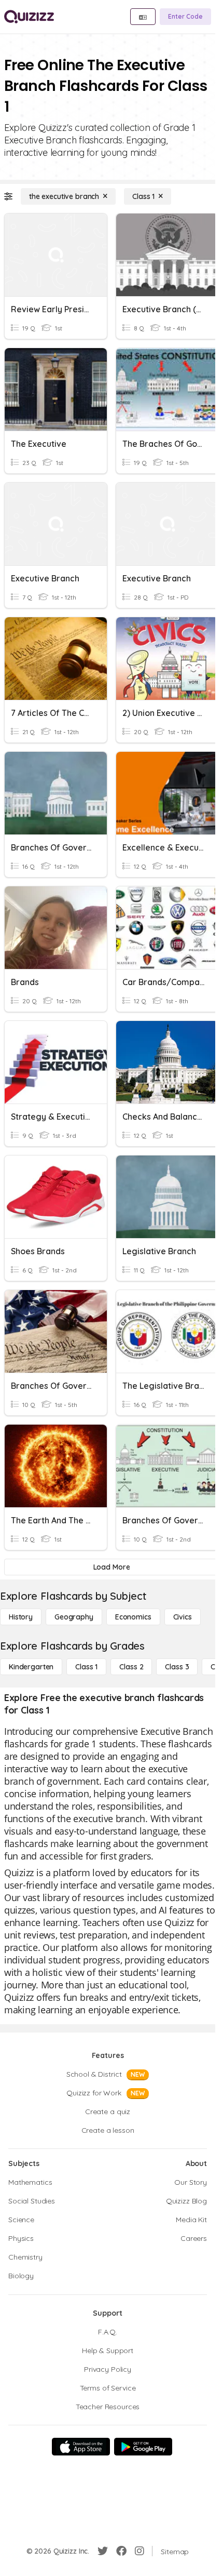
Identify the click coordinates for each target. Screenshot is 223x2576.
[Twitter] (103, 2551)
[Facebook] (121, 2551)
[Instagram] (140, 2551)
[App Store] (81, 2447)
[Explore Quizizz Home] (29, 17)
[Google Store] (143, 2447)
